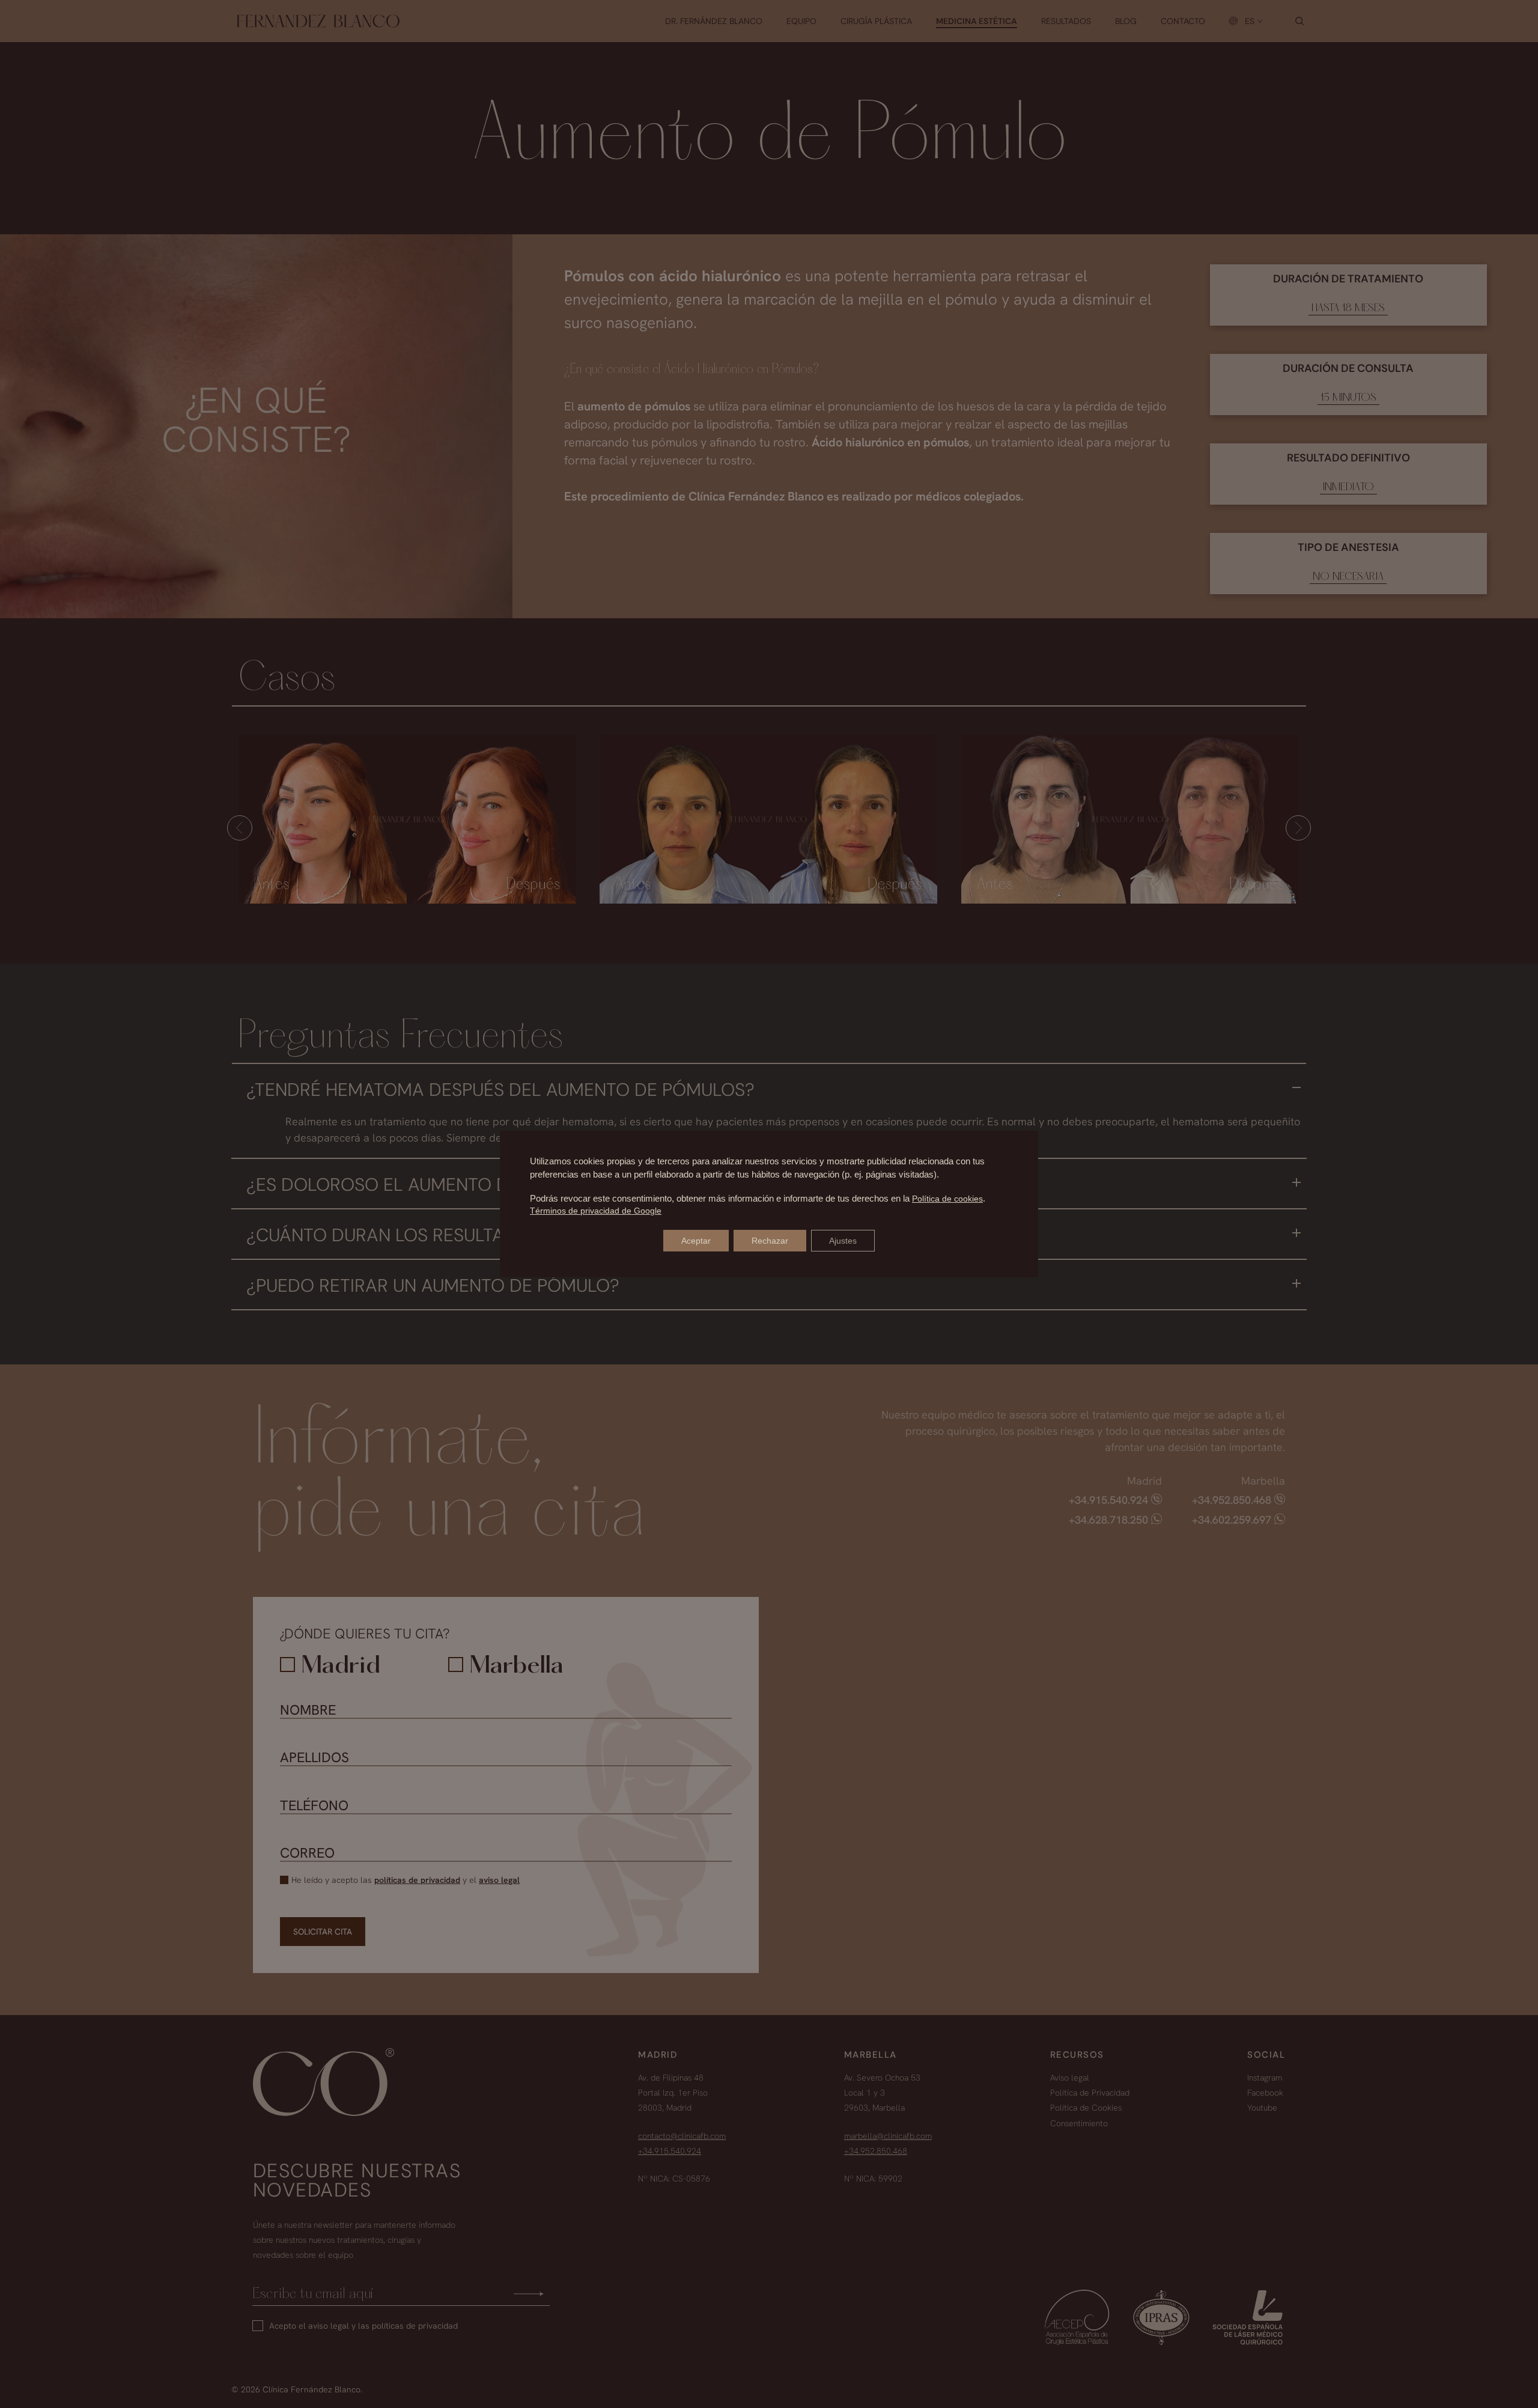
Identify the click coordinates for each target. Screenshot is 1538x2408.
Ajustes (843, 1241)
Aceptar (696, 1241)
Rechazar (770, 1241)
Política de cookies (947, 1199)
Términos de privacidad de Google (596, 1211)
